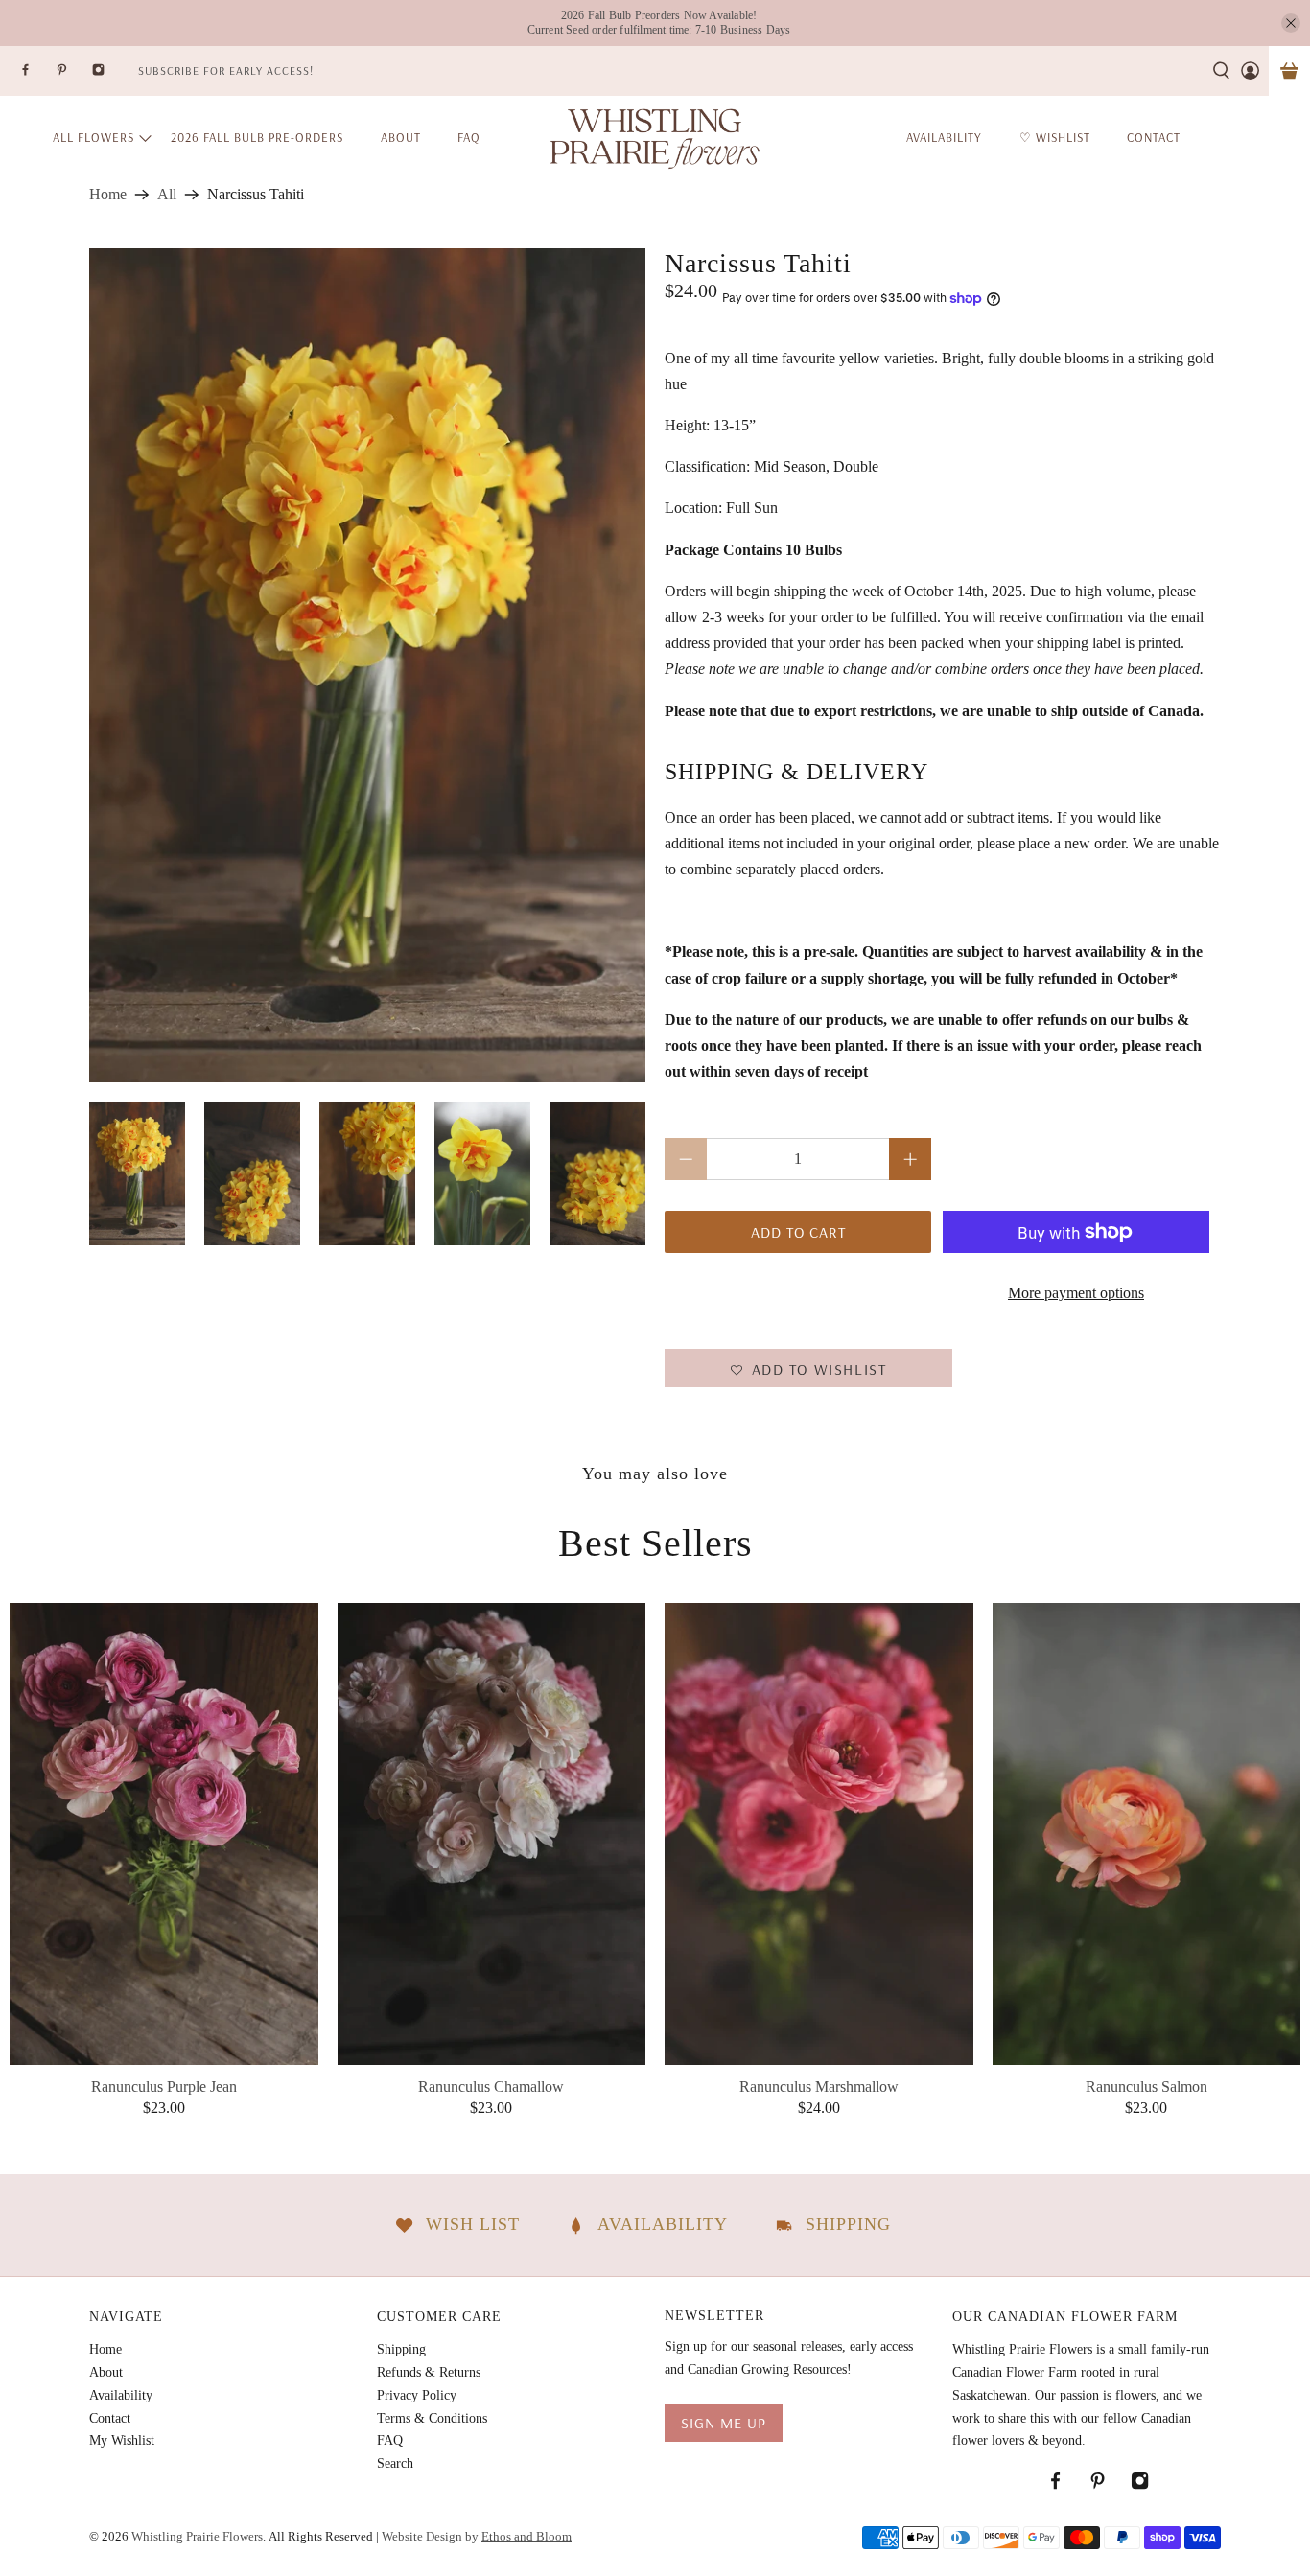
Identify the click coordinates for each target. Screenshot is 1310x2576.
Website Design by (477, 2536)
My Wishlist (122, 2440)
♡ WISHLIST (1055, 137)
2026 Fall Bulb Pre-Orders (257, 137)
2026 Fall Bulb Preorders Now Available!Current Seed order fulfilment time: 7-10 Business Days (659, 23)
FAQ (469, 137)
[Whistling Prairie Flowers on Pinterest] (74, 75)
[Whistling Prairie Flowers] (655, 138)
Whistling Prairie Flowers (197, 2536)
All (167, 195)
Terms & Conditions (432, 2418)
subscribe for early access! (226, 70)
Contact (110, 2418)
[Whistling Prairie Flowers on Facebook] (37, 75)
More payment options (1076, 1293)
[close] (1291, 23)
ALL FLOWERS (94, 137)
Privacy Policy (417, 2395)
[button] (808, 1368)
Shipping (401, 2349)
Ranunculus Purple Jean (164, 2087)
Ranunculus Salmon (1146, 2087)
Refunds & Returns (429, 2372)
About (401, 137)
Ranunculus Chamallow (491, 2087)
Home (108, 195)
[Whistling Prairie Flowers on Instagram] (110, 75)
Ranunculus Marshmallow (819, 2087)
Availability (121, 2395)
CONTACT (1154, 137)
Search (395, 2463)
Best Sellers (655, 1543)
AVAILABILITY (944, 137)
